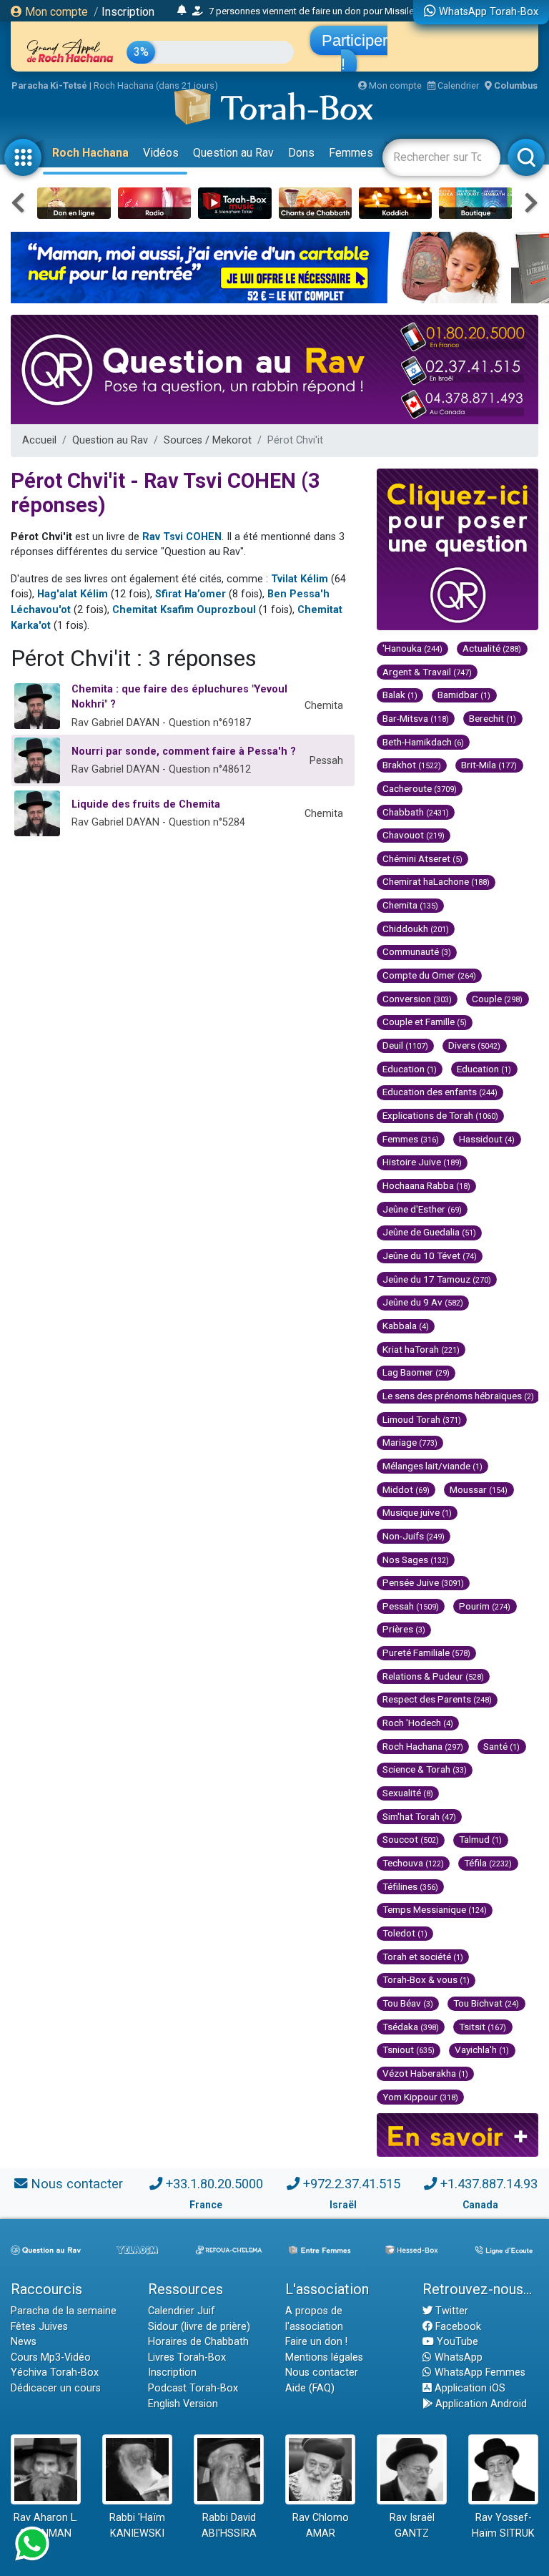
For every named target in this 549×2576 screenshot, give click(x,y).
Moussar (479, 1489)
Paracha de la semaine (64, 2311)
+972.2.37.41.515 (352, 2184)
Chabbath (416, 812)
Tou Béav (408, 2003)
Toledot (405, 1933)
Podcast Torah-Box (193, 2388)
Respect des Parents (437, 1699)
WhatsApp (457, 2357)
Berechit (493, 718)
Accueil (39, 440)
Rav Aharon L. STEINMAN (46, 2526)
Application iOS (469, 2388)
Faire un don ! (316, 2342)
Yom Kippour (420, 2097)
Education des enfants (440, 1092)
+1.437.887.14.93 (489, 2184)
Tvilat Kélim (300, 579)
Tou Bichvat (486, 2003)
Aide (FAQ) (310, 2388)
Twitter (450, 2311)
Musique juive (417, 1512)
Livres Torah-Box (187, 2357)
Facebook (457, 2327)
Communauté (417, 951)
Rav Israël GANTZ (412, 2526)
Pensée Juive (423, 1582)
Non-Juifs (414, 1536)
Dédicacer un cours (56, 2388)
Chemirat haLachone (436, 881)
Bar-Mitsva (416, 718)
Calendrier (457, 85)
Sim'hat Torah (419, 1816)
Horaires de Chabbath (198, 2342)
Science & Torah (425, 1769)
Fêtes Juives (39, 2327)
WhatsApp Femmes (479, 2372)
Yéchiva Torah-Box (55, 2372)
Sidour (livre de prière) (199, 2327)
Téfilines (410, 1886)
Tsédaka (411, 2027)
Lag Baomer (416, 1372)
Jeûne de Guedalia (429, 1232)
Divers (474, 1045)
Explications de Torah (440, 1115)
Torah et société (423, 1957)
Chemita (410, 905)
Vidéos (161, 153)
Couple (497, 999)
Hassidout (487, 1139)
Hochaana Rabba (426, 1185)
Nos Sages (416, 1559)
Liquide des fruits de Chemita (146, 804)
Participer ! (355, 52)
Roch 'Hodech (418, 1723)
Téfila (488, 1863)
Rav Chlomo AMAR (321, 2526)
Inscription (128, 12)
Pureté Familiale (426, 1652)
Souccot (411, 1839)
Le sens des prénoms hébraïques (458, 1396)
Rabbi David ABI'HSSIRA (229, 2526)
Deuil (405, 1045)
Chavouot (414, 835)
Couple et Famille (425, 1022)
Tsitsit (483, 2027)
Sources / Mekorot (208, 440)
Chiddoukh (416, 929)
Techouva (413, 1863)
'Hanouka (412, 648)
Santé (501, 1746)
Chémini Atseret (422, 858)
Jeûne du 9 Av (423, 1302)
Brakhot (412, 765)
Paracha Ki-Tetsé (49, 85)
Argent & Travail (427, 672)
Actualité (492, 648)
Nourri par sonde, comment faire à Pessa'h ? (184, 751)
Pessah (411, 1606)
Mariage (410, 1442)
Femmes (351, 153)
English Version (183, 2404)
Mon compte (55, 12)
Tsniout (409, 2049)
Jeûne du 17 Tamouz (437, 1279)
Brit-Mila (489, 765)
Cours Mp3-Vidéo (51, 2357)
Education (410, 1069)
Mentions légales (324, 2357)
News (24, 2342)
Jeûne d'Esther (422, 1209)
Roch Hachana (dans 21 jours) (156, 85)
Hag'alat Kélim (73, 594)
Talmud (480, 1839)
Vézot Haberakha (425, 2073)
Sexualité (408, 1793)
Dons (301, 153)
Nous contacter (77, 2184)
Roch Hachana (90, 153)
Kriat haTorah (421, 1349)
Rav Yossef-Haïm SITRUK (503, 2526)
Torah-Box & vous (426, 1979)
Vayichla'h (482, 2049)
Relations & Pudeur (433, 1676)
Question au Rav (233, 153)
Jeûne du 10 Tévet (430, 1255)
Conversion (417, 999)
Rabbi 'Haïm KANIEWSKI (137, 2526)
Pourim (485, 1606)
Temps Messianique (435, 1909)
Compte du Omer (429, 975)
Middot (406, 1489)
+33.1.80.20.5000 (214, 2184)
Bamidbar (464, 695)
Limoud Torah (422, 1419)
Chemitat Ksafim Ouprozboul (184, 610)
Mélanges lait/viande (432, 1466)
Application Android (480, 2404)
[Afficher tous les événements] (182, 11)
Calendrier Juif (182, 2311)
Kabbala (406, 1326)
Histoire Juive (422, 1162)
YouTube (456, 2342)
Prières (404, 1629)
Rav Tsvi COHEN (182, 537)
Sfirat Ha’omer (191, 594)
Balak (400, 695)
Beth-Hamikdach (423, 742)
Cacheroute (420, 788)
